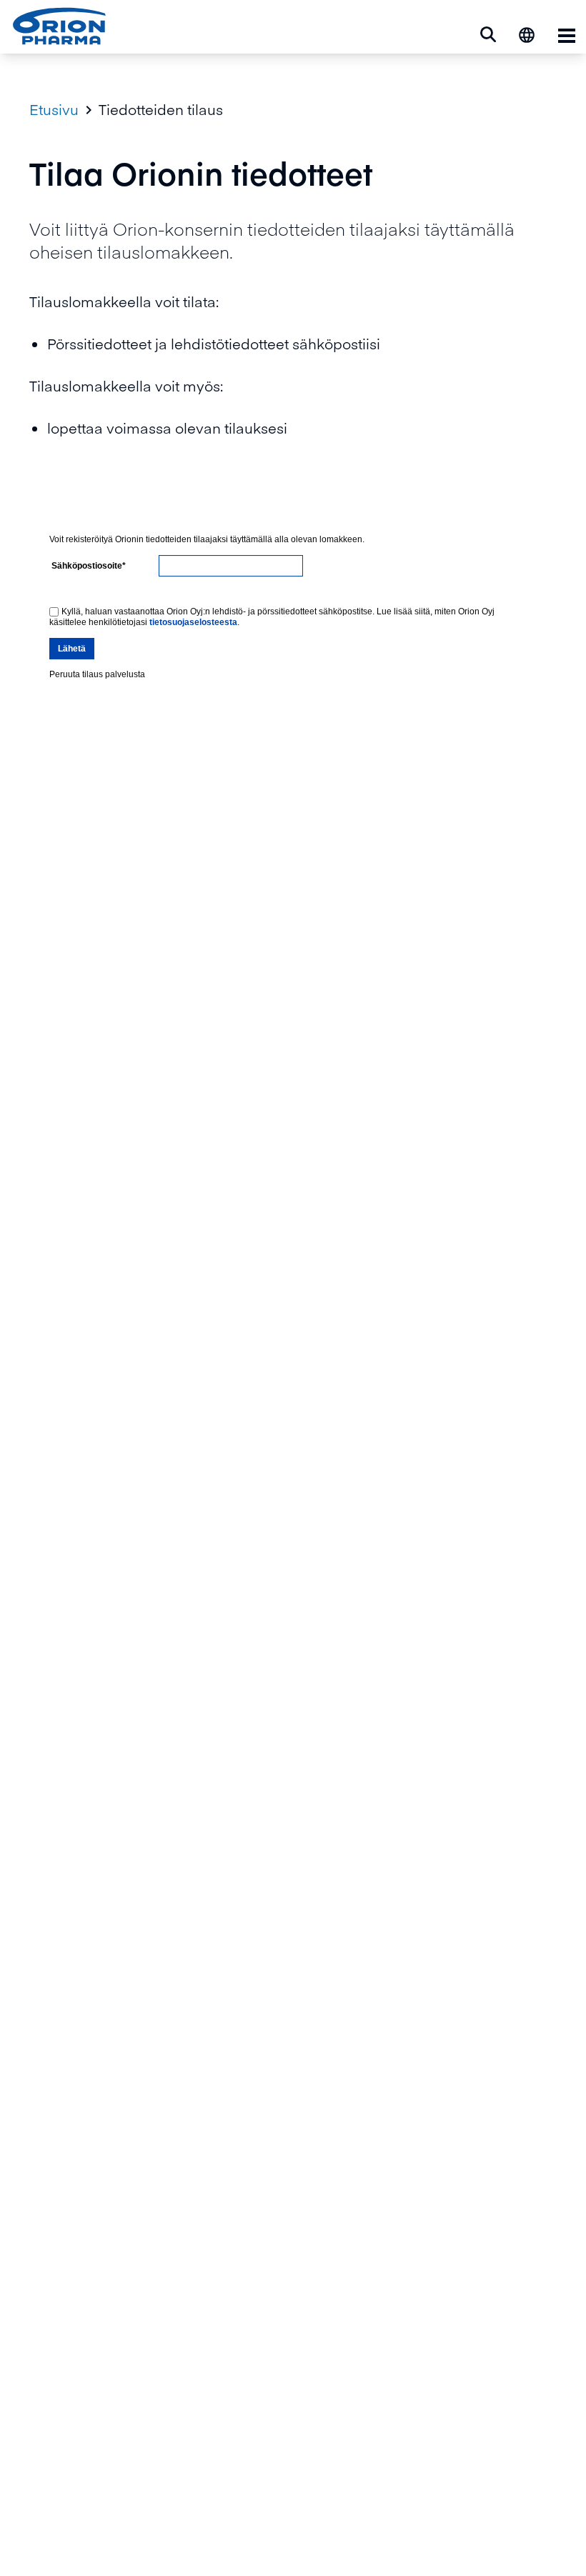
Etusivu (54, 109)
